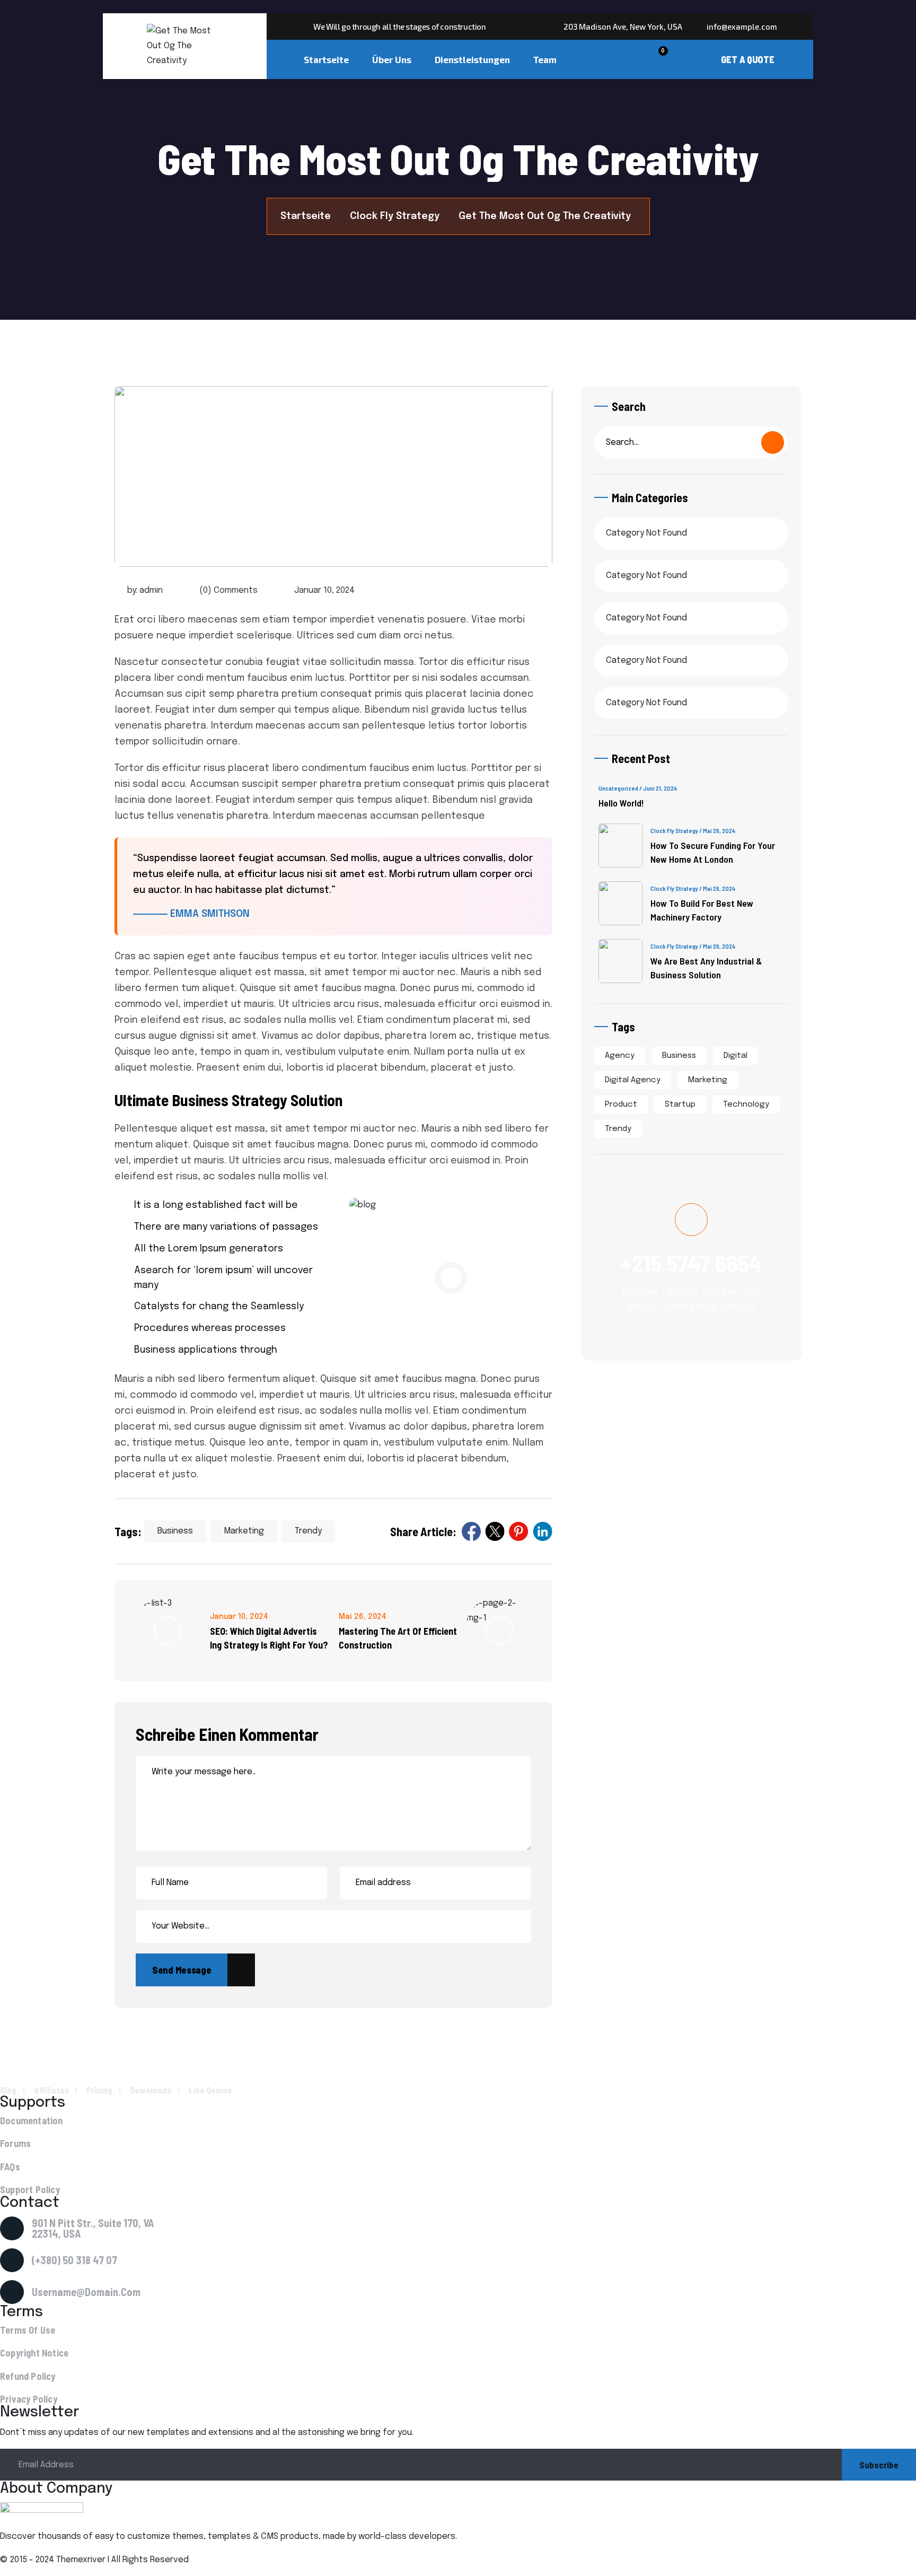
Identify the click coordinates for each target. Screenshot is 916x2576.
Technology (746, 1105)
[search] (773, 443)
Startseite (326, 59)
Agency (620, 1056)
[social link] (471, 1531)
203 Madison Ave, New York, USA (622, 27)
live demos (210, 2090)
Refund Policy (28, 2376)
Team (545, 59)
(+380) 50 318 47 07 (74, 2260)
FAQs (10, 2167)
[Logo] (184, 46)
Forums (15, 2144)
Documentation (32, 2121)
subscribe (879, 2465)
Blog (8, 2090)
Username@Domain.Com (86, 2292)
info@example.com (741, 27)
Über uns (392, 59)
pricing (99, 2090)
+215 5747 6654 (691, 1263)
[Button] (748, 59)
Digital (736, 1056)
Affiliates (51, 2090)
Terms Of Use (28, 2330)
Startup (680, 1105)
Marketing (244, 1531)
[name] (644, 59)
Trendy (308, 1531)
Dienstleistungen (472, 59)
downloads (151, 2090)
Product (621, 1105)
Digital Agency (633, 1080)
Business (175, 1531)
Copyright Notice (34, 2353)
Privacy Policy (29, 2399)
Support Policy (30, 2190)
